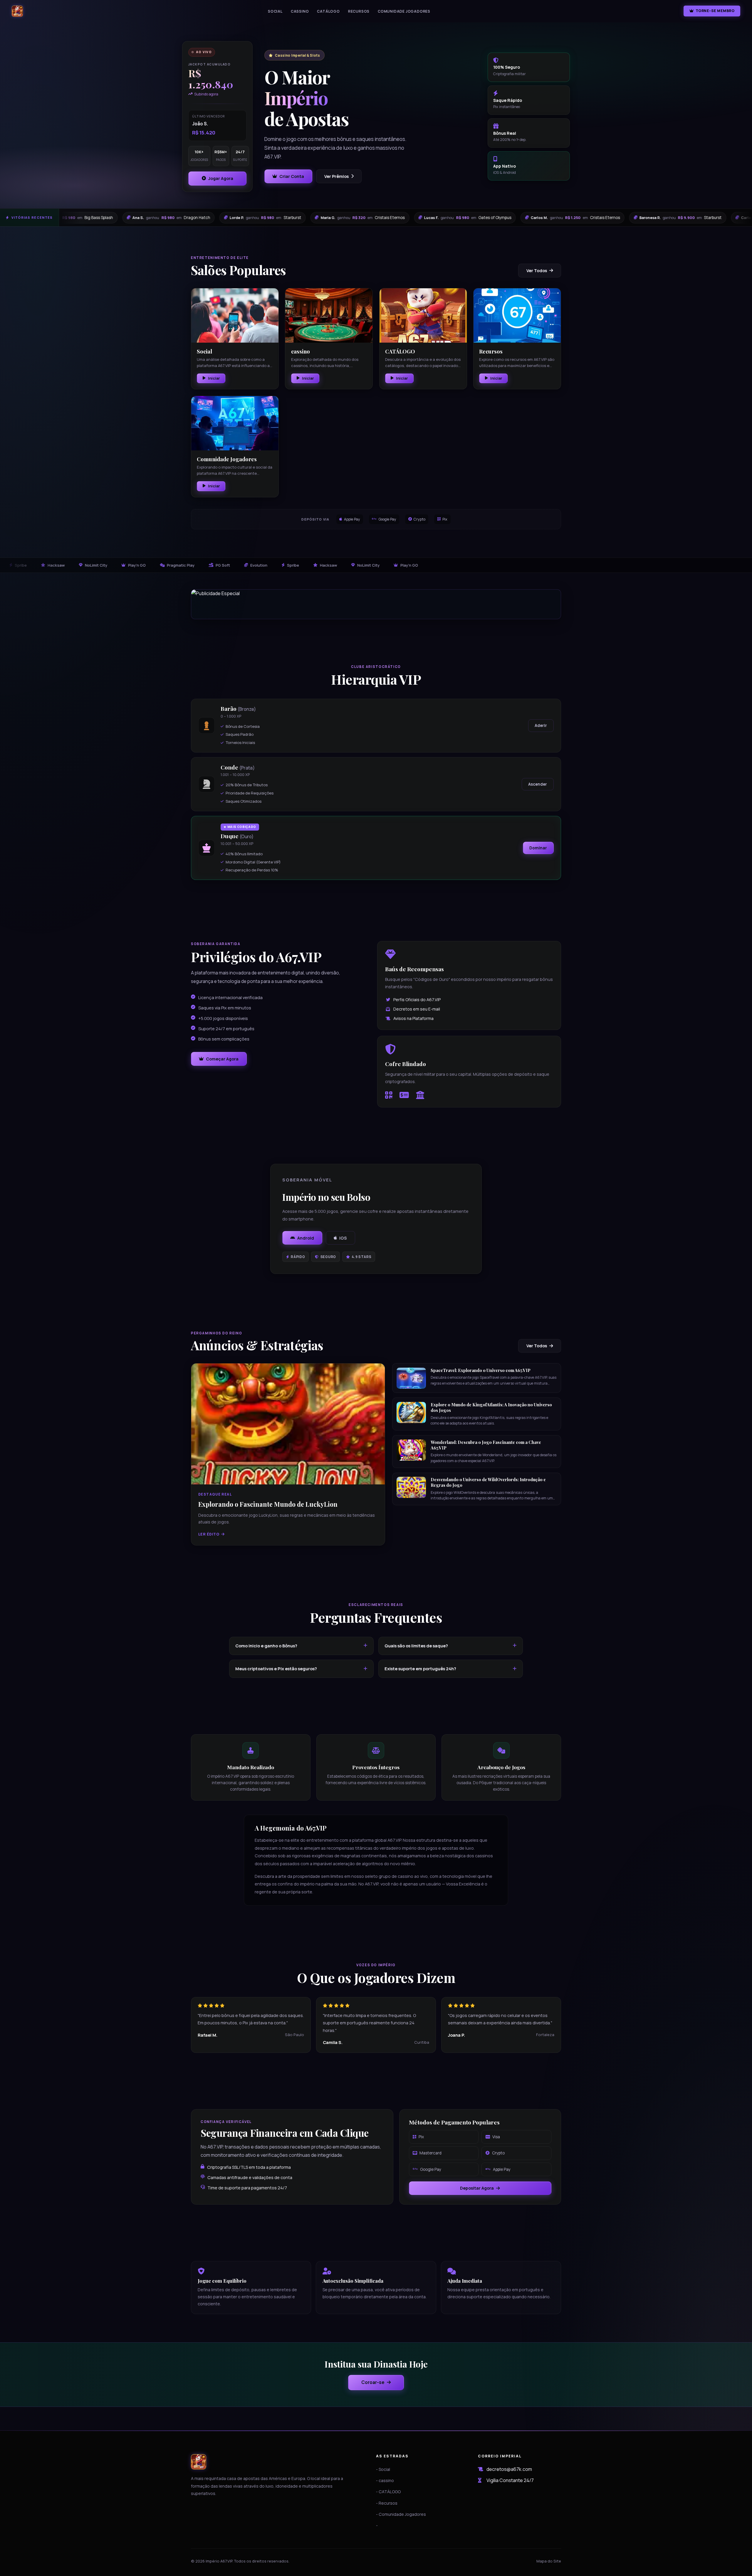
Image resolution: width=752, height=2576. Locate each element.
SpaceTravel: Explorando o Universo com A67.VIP (481, 1370)
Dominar (538, 848)
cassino (300, 11)
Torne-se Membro (715, 11)
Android (306, 1238)
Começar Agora (222, 1059)
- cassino (385, 2480)
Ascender (538, 784)
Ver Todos (537, 271)
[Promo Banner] (376, 604)
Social (275, 11)
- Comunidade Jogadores (401, 2514)
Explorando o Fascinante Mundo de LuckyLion (268, 1504)
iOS (343, 1238)
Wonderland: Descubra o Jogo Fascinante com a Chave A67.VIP (486, 1445)
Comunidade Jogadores (404, 11)
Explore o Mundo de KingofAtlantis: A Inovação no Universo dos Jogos (491, 1407)
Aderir (541, 725)
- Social (383, 2469)
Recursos (359, 11)
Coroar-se (373, 2382)
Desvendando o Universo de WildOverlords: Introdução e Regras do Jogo (488, 1482)
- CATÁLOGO (388, 2492)
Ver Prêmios (336, 176)
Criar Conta (292, 176)
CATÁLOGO (328, 11)
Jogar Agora (221, 178)
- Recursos (387, 2503)
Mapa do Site (549, 2561)
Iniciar (214, 378)
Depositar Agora (477, 2188)
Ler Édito (209, 1534)
